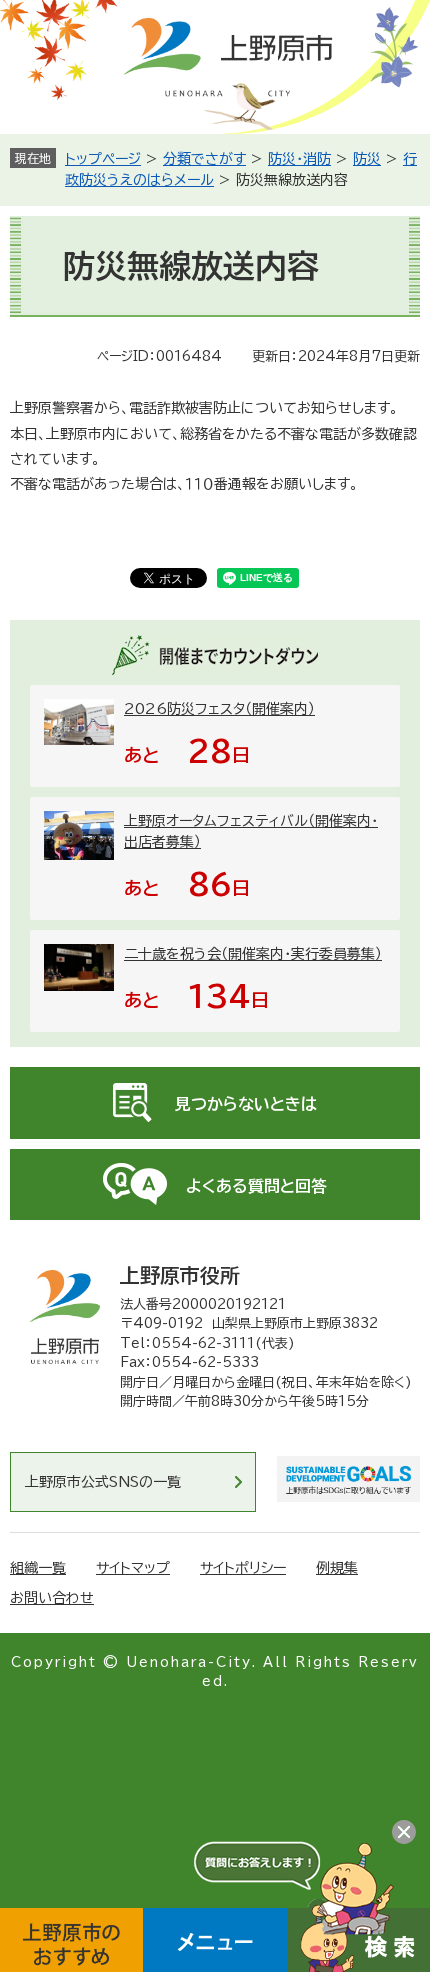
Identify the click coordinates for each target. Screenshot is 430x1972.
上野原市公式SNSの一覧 (103, 1482)
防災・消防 (299, 159)
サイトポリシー (243, 1568)
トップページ (103, 159)
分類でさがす (204, 159)
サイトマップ (133, 1568)
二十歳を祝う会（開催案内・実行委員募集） (253, 954)
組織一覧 (38, 1568)
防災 (367, 159)
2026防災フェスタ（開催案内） (219, 709)
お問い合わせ (52, 1598)
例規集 (337, 1568)
